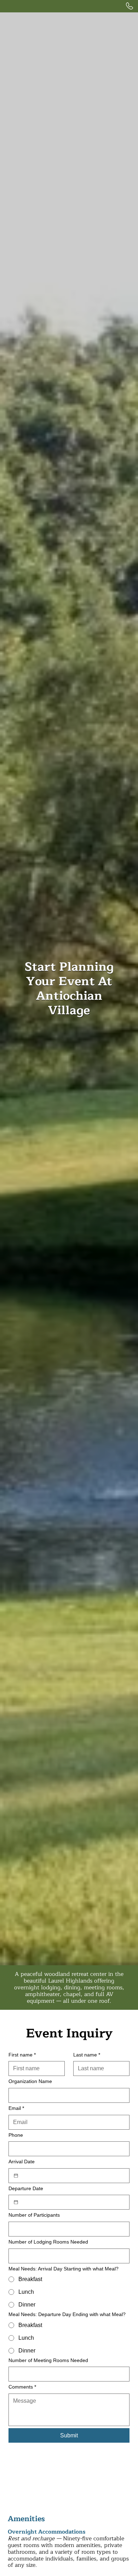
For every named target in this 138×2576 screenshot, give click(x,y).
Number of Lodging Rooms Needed (48, 2242)
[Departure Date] (16, 2202)
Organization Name (30, 2081)
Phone (16, 2135)
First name (22, 2055)
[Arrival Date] (16, 2176)
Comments (22, 2387)
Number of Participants (34, 2215)
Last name (87, 2055)
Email (16, 2108)
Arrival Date (22, 2162)
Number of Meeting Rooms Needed (48, 2360)
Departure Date (26, 2188)
